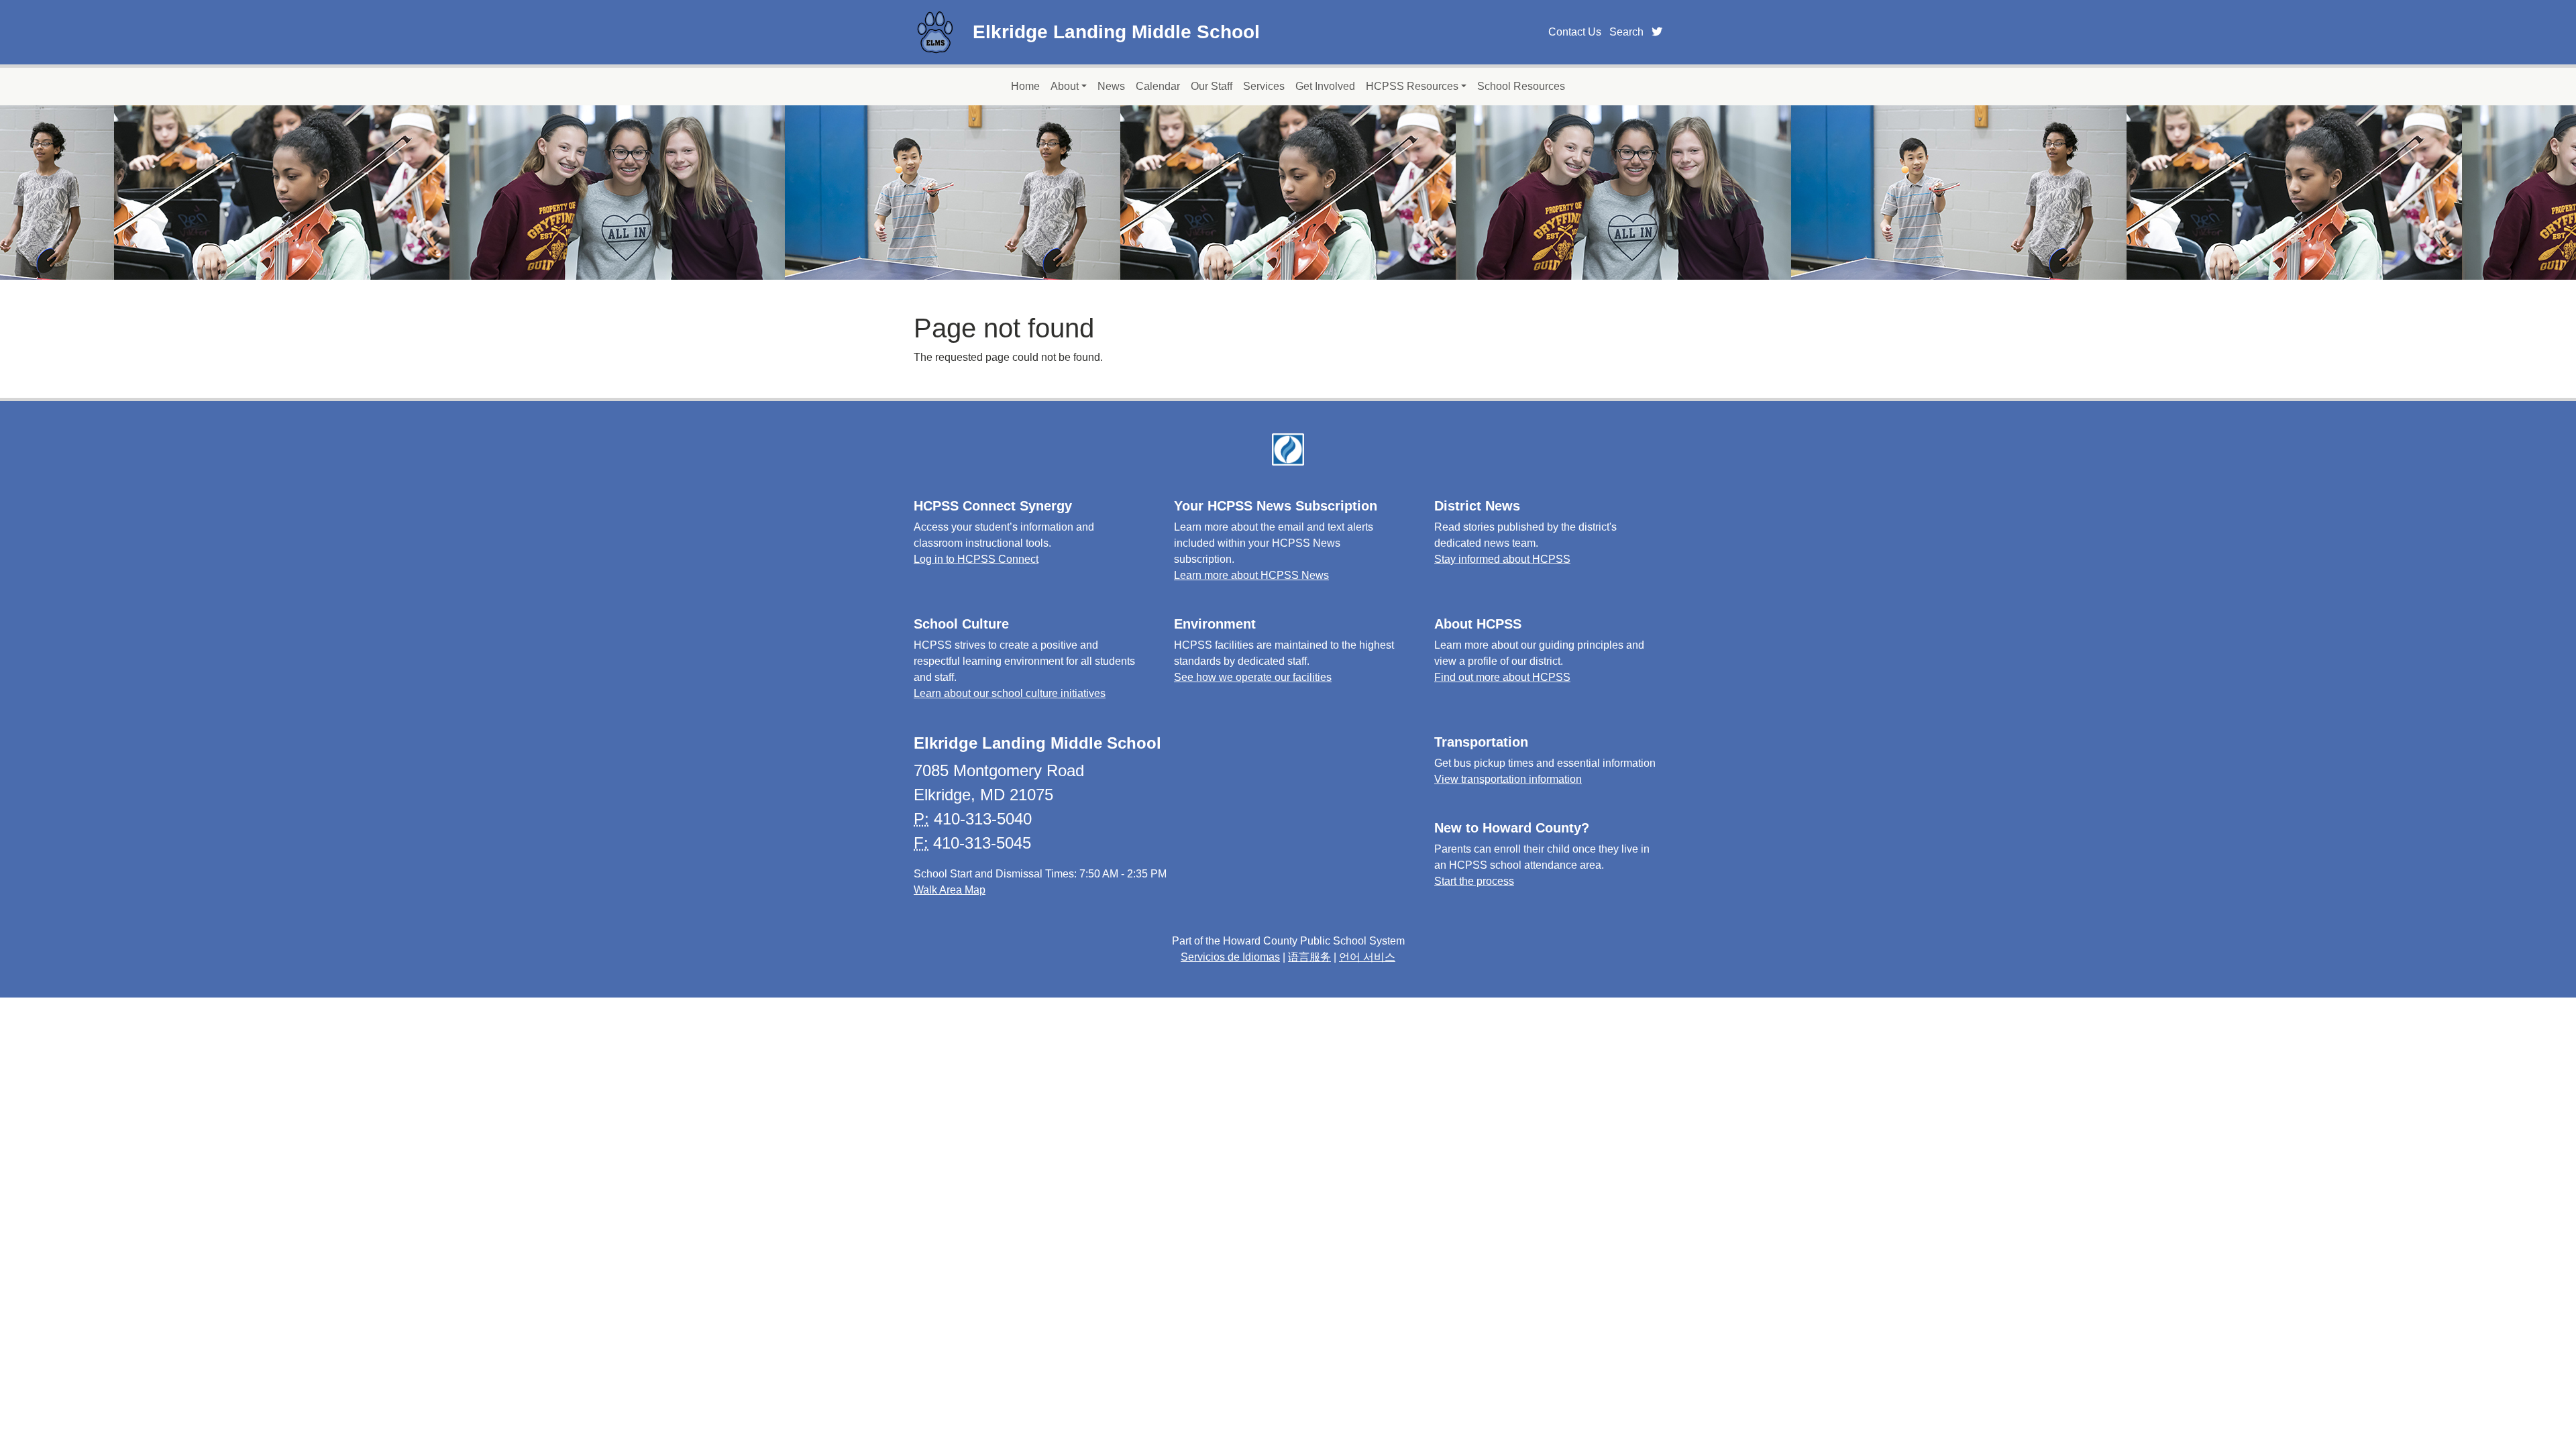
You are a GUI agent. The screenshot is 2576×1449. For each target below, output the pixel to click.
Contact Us (1575, 32)
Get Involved (1325, 86)
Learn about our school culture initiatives (1010, 693)
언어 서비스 (1367, 957)
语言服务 (1309, 957)
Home (1025, 86)
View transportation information (1508, 779)
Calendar (1158, 86)
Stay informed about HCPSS (1502, 559)
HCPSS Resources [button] (1412, 86)
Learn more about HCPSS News (1251, 575)
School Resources (1521, 86)
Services (1264, 86)
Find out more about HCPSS (1502, 677)
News (1111, 86)
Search (1626, 32)
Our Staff (1212, 86)
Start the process (1474, 881)
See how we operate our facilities (1253, 677)
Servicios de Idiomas (1230, 957)
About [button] (1065, 86)
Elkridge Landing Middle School (1116, 32)
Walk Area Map (950, 890)
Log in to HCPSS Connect (976, 559)
